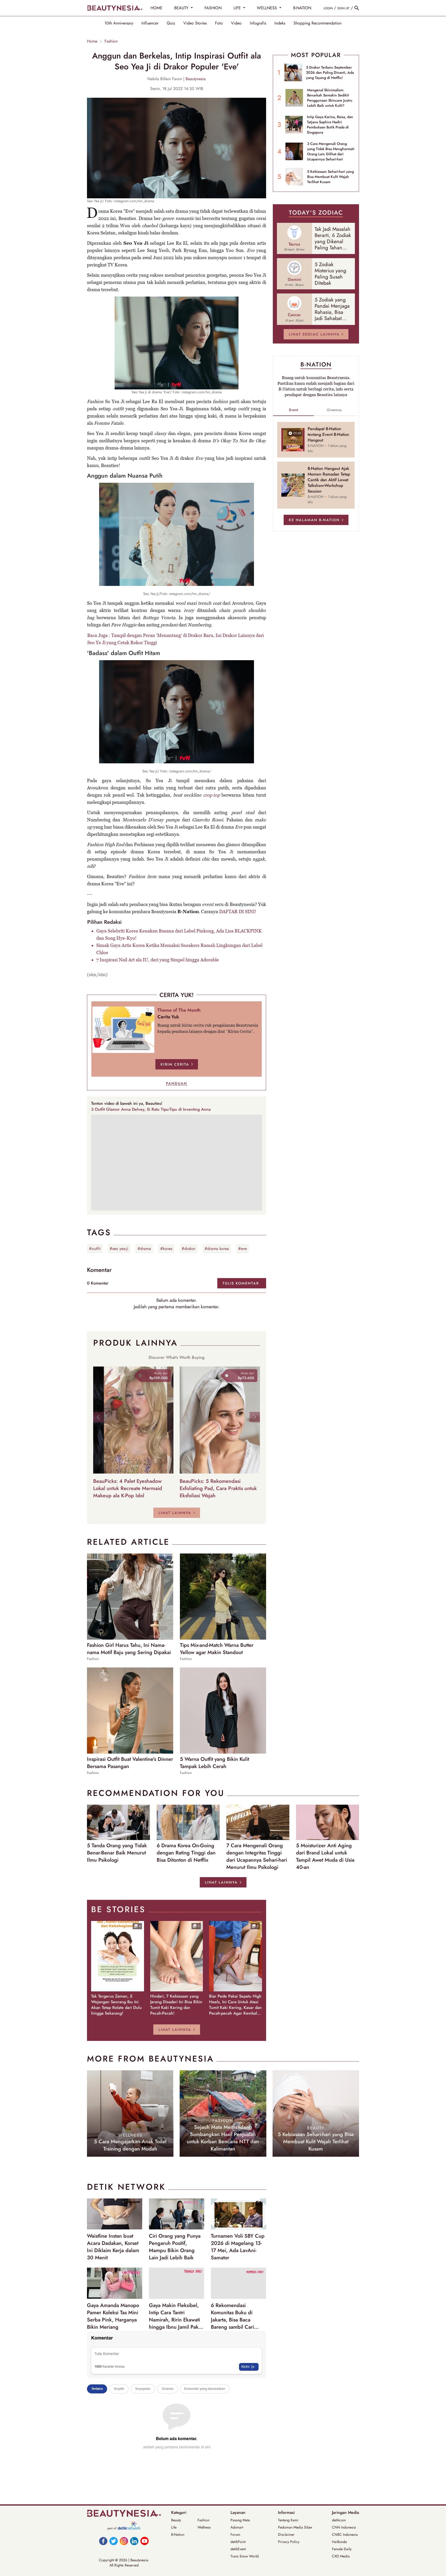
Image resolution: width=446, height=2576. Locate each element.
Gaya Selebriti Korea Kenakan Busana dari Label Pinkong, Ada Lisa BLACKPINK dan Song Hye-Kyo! (179, 934)
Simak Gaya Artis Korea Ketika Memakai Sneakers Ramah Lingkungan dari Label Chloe (179, 949)
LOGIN (328, 8)
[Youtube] (145, 2541)
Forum (235, 2534)
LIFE (238, 8)
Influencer (150, 23)
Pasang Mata (240, 2520)
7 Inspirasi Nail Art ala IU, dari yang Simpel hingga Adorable (158, 960)
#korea (166, 1249)
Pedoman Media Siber (295, 2527)
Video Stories (195, 23)
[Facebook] (103, 2541)
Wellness (204, 2527)
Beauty (176, 2520)
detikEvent (238, 2549)
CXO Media (341, 2556)
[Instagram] (124, 2541)
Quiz (171, 23)
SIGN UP (343, 8)
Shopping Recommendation (317, 23)
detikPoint (238, 2542)
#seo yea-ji (119, 1249)
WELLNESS (268, 8)
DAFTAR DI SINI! (238, 911)
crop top (212, 795)
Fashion (111, 41)
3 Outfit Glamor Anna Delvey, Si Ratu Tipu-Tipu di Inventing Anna (151, 1109)
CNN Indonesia (344, 2527)
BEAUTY (182, 8)
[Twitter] (114, 2541)
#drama (144, 1249)
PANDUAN (177, 1083)
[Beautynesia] (115, 8)
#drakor (189, 1249)
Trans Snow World (245, 2556)
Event (294, 410)
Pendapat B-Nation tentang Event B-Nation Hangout (328, 435)
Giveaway (334, 410)
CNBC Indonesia (345, 2534)
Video (236, 23)
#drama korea (217, 1249)
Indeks (280, 23)
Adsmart (237, 2527)
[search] (357, 8)
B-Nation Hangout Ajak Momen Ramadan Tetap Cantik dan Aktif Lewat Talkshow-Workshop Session (329, 480)
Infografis (258, 23)
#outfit (95, 1249)
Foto (219, 23)
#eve (242, 1249)
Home (92, 41)
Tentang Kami (288, 2520)
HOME (156, 8)
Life (174, 2527)
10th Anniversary (119, 23)
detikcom (339, 2520)
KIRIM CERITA (175, 1064)
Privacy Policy (289, 2542)
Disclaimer (286, 2534)
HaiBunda (339, 2542)
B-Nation (178, 2534)
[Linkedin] (134, 2541)
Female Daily (342, 2549)
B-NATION (302, 8)
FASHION (213, 8)
